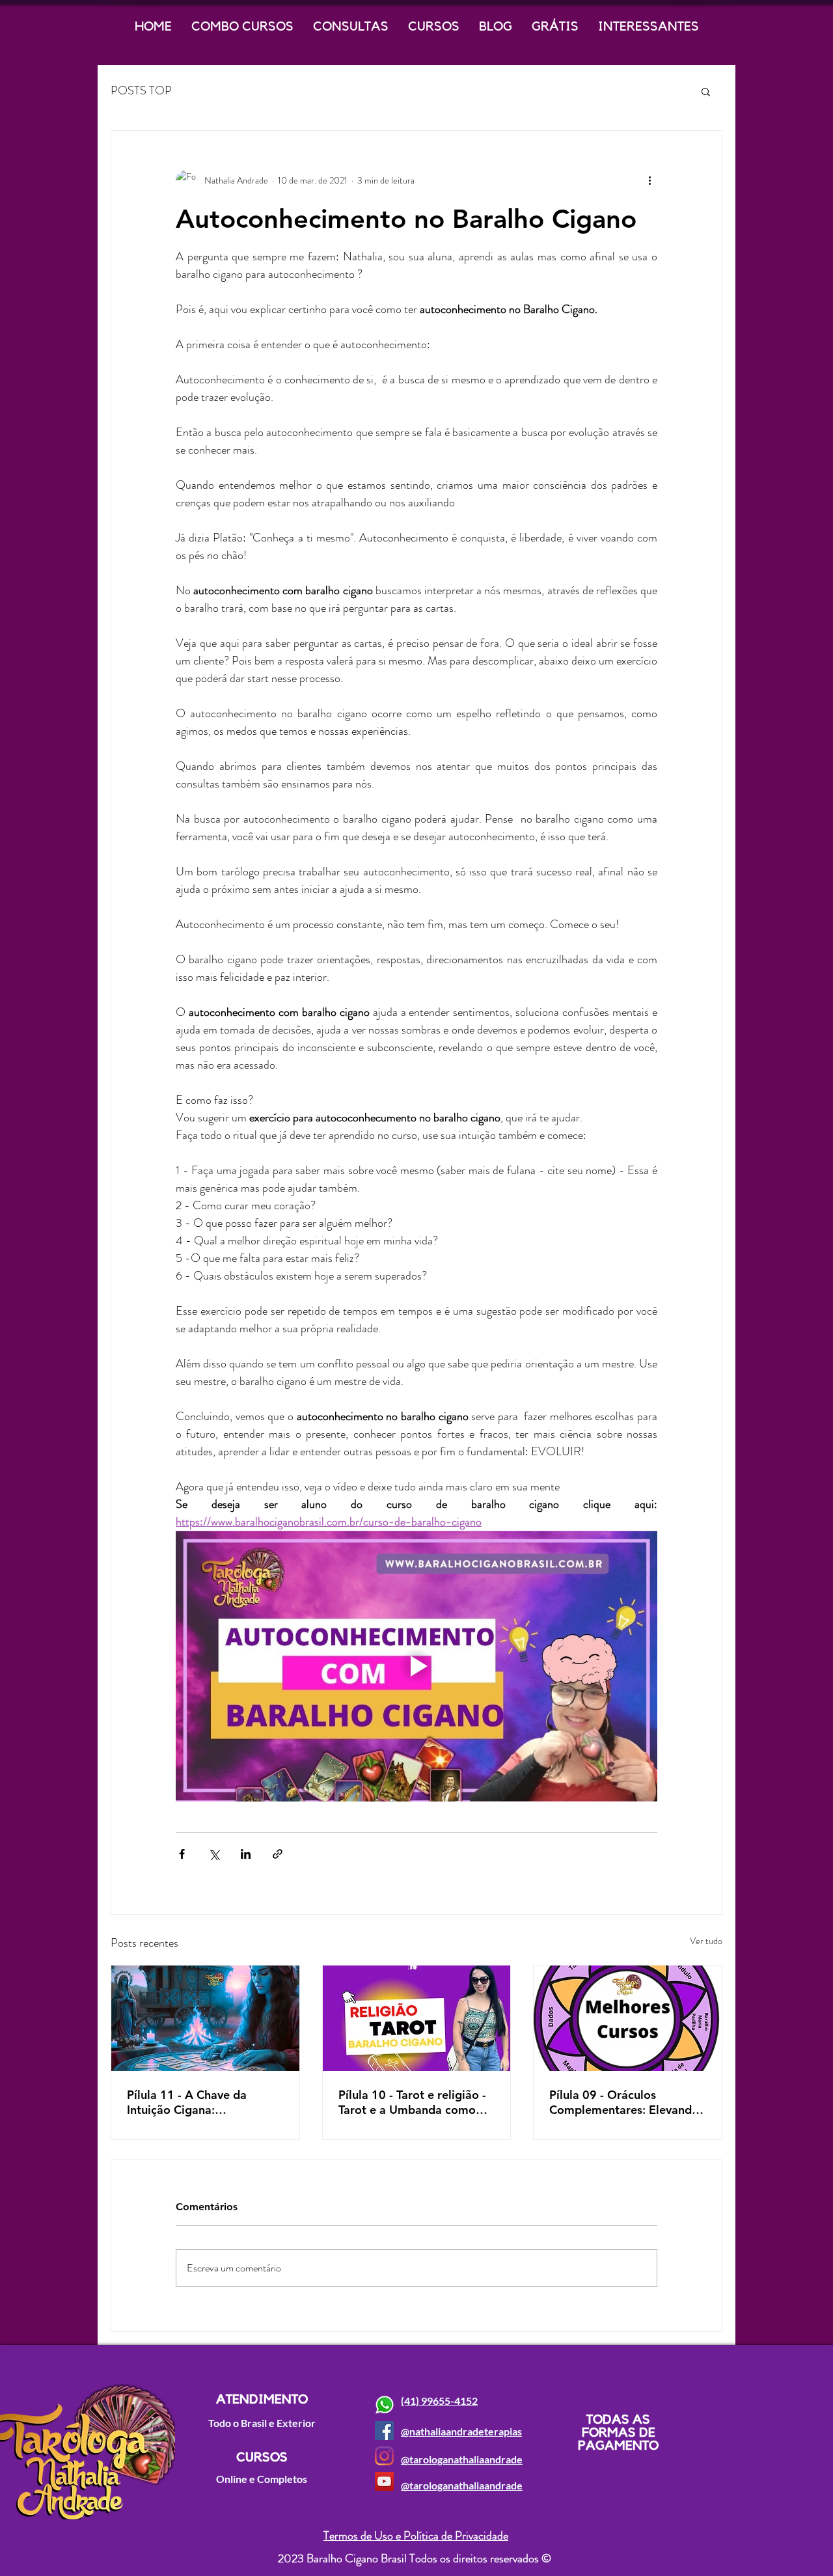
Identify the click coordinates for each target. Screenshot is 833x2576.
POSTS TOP (141, 91)
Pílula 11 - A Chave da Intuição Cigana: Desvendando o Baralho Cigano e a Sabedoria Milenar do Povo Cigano (193, 2102)
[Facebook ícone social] (384, 2431)
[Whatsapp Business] (384, 2405)
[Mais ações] (649, 180)
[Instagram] (384, 2456)
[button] (706, 91)
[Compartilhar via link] (278, 1854)
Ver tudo (706, 1941)
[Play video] (416, 1666)
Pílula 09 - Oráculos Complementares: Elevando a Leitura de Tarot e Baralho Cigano (625, 2102)
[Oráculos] (628, 2018)
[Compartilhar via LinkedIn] (246, 1854)
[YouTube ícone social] (384, 2481)
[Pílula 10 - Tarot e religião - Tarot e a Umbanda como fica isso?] (417, 2018)
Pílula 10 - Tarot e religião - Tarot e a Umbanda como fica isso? (412, 2102)
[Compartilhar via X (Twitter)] (214, 1854)
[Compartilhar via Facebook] (182, 1854)
